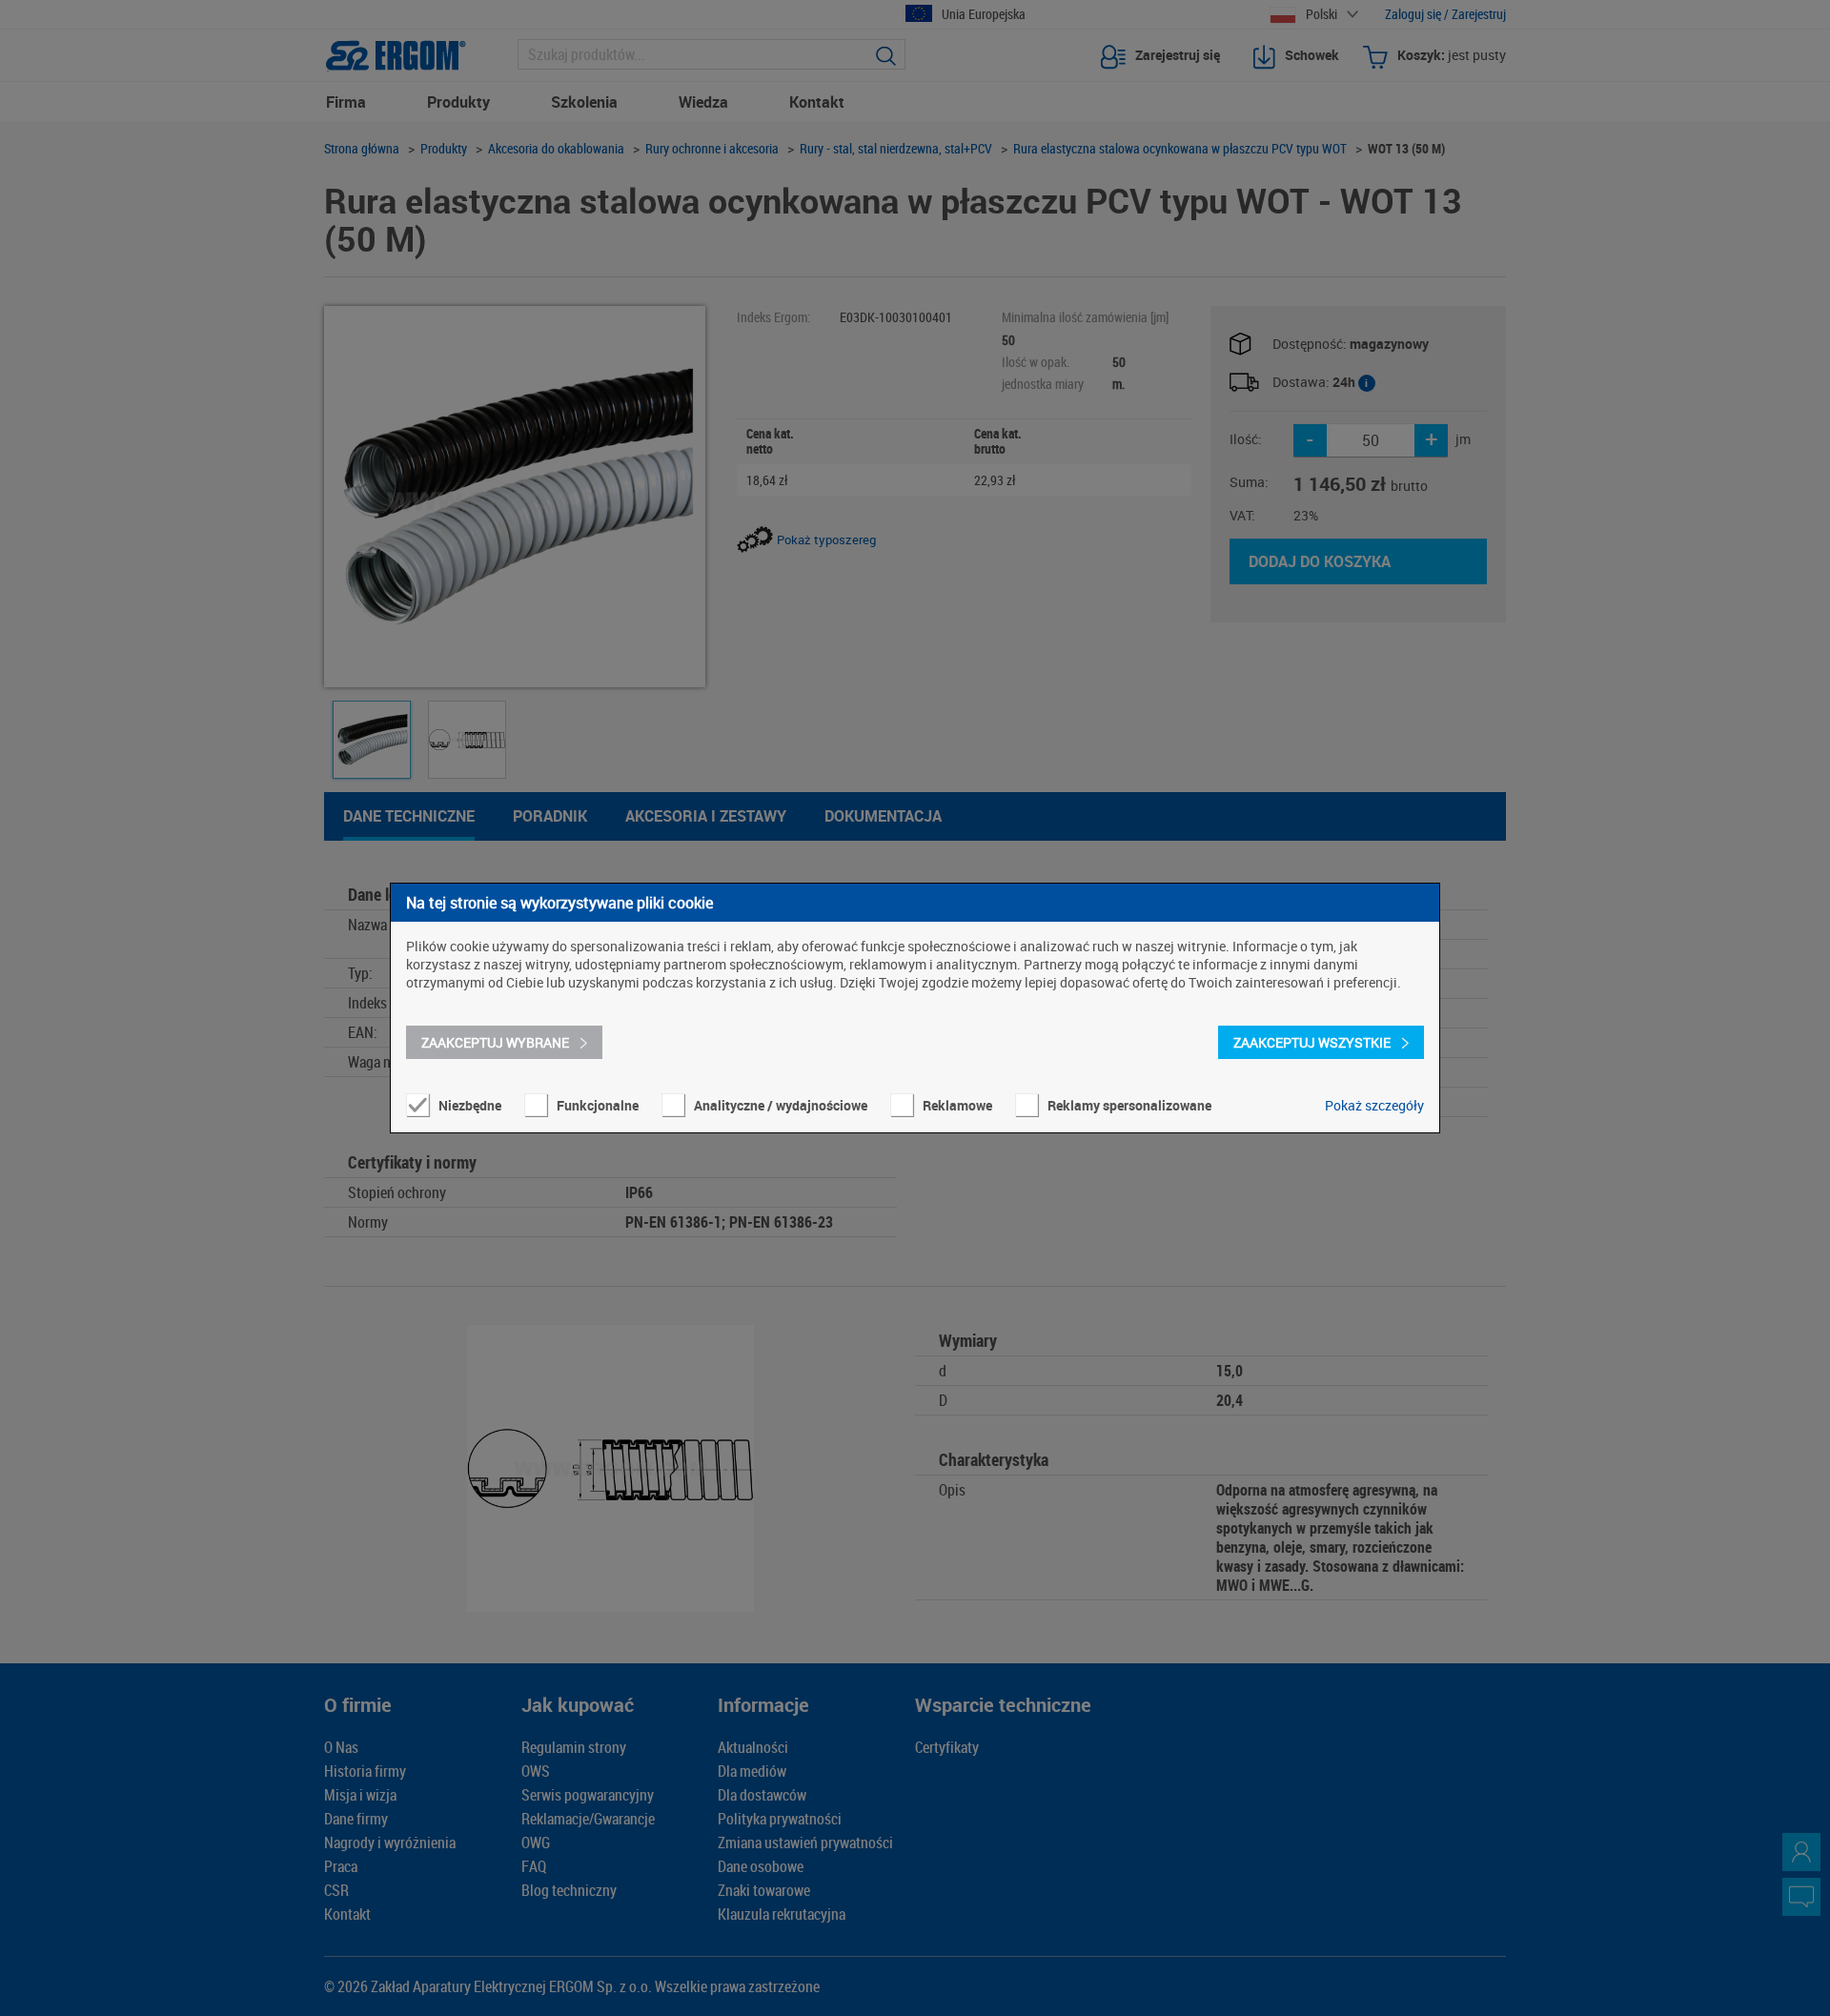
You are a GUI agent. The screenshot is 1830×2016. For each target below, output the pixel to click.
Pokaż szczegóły (1374, 1105)
